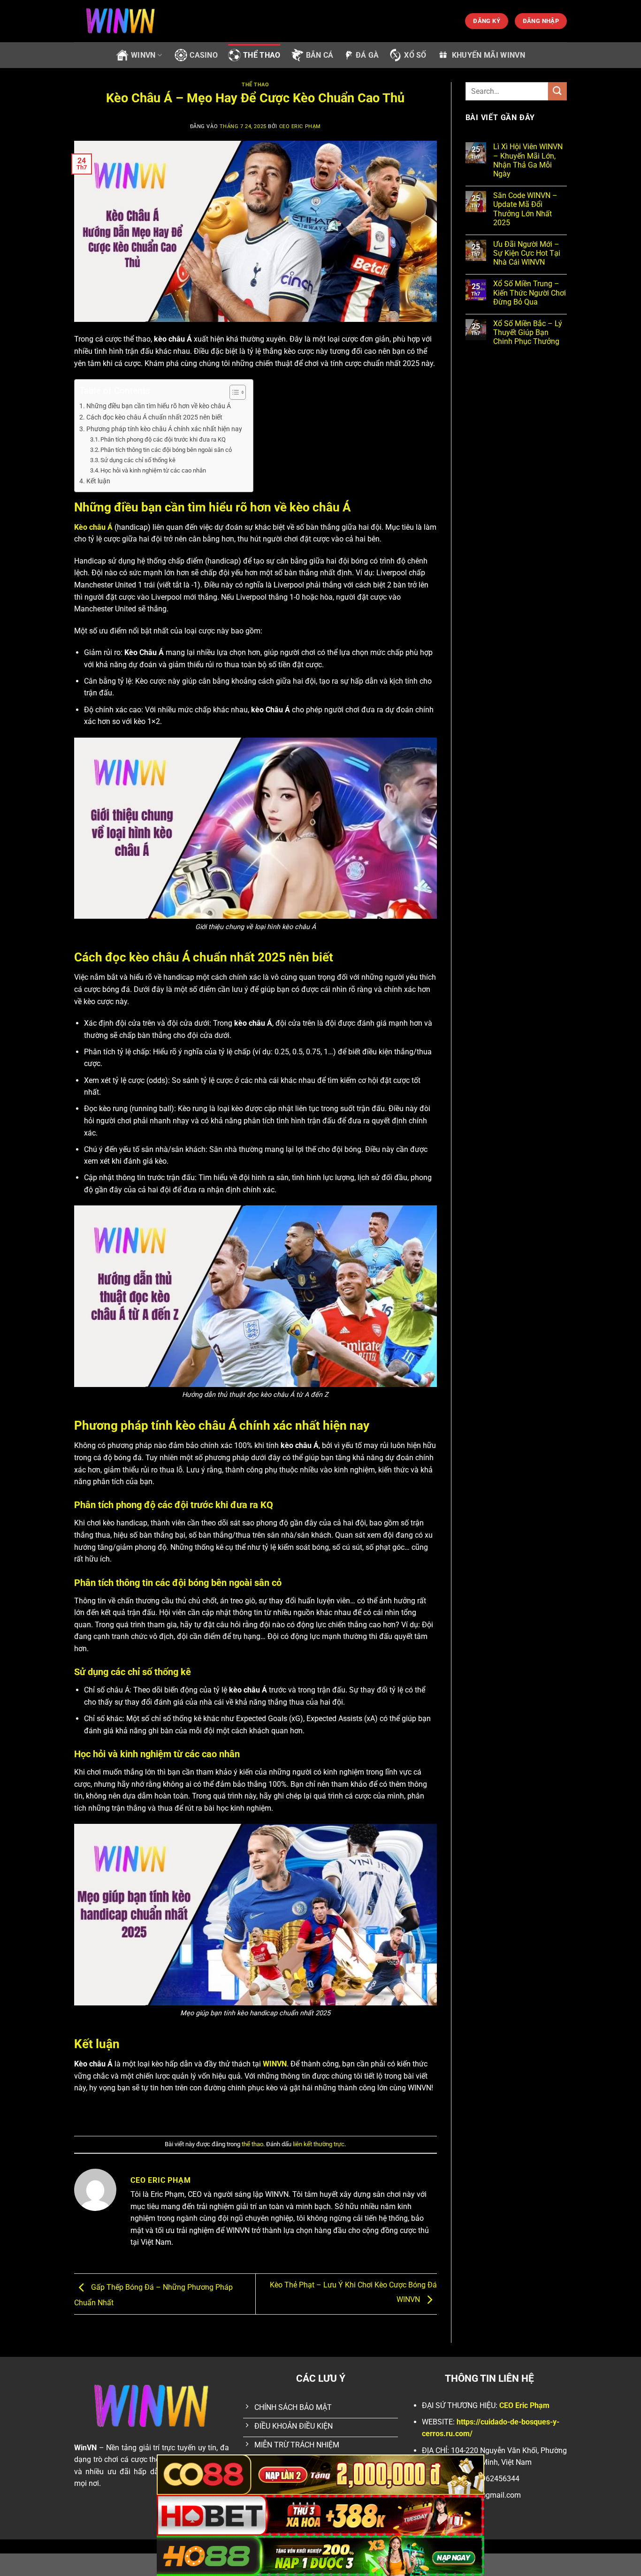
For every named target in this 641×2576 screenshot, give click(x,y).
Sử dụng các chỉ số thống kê (138, 460)
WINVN (143, 55)
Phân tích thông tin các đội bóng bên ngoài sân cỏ (166, 450)
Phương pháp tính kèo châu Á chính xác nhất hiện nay (165, 429)
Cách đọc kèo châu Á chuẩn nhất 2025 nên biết (154, 417)
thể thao (262, 55)
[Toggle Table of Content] (233, 392)
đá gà (367, 55)
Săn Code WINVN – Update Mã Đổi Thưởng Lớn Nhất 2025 (525, 209)
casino (204, 55)
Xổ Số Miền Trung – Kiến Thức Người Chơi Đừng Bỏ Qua (530, 293)
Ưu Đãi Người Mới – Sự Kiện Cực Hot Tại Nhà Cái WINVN (527, 253)
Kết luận (99, 481)
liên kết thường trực (319, 2144)
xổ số (415, 55)
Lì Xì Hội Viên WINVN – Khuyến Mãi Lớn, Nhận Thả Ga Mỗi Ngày (528, 160)
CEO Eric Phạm (300, 126)
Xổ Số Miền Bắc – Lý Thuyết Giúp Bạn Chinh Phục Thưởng (528, 332)
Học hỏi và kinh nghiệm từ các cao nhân (153, 470)
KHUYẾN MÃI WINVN (488, 55)
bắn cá (320, 55)
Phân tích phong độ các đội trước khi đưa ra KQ (163, 439)
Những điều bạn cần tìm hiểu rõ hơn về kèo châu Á (159, 406)
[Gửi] (557, 91)
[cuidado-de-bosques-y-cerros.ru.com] (121, 21)
